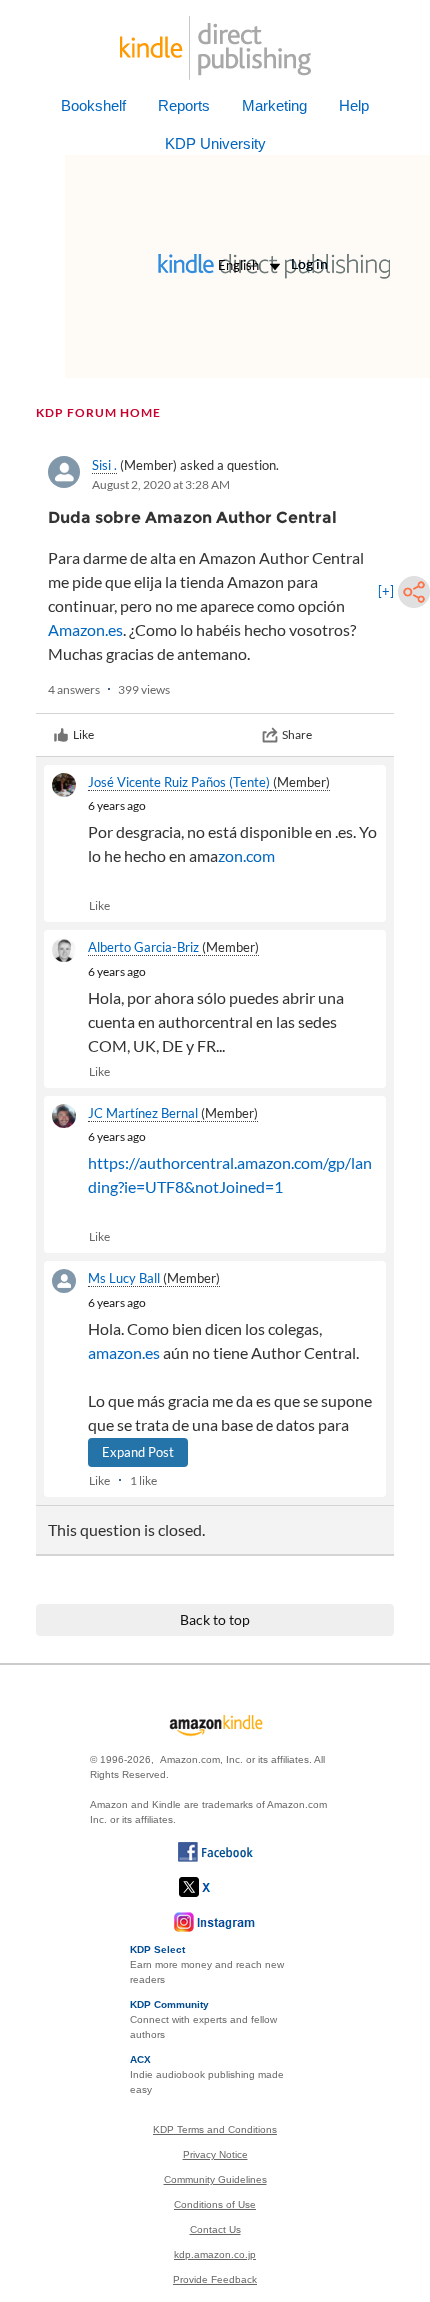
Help (354, 105)
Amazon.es (85, 629)
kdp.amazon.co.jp (215, 2254)
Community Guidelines (215, 2179)
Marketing (274, 105)
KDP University (215, 143)
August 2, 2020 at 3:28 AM (161, 484)
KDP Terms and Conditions (215, 2129)
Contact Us (215, 2229)
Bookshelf (93, 105)
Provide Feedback (215, 2279)
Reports (184, 105)
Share (297, 734)
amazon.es (124, 1352)
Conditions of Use (215, 2204)
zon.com (246, 855)
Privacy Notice (215, 2154)
